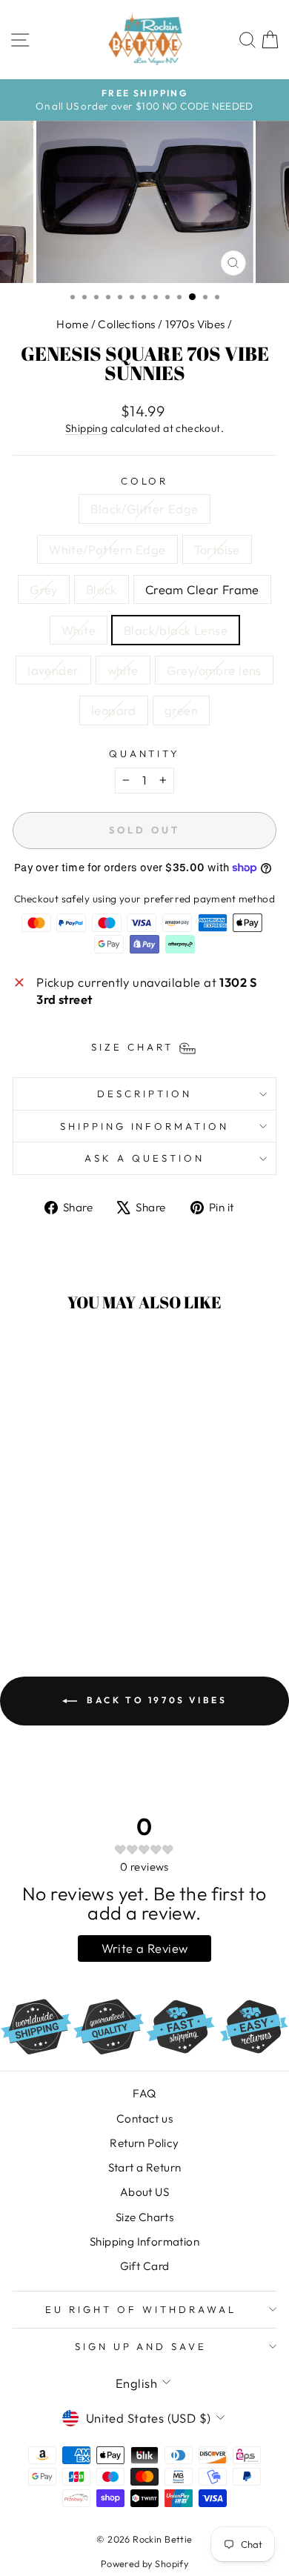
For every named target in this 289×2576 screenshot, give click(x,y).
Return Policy (144, 2143)
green (181, 710)
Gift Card (145, 2266)
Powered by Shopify (144, 2563)
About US (144, 2192)
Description (144, 1094)
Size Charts (145, 2217)
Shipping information (145, 1126)
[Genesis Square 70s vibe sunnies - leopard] (63, 1589)
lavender (53, 670)
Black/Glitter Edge (144, 509)
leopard (114, 710)
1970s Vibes (195, 324)
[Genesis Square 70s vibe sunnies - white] (97, 1575)
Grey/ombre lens (214, 670)
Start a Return (145, 2167)
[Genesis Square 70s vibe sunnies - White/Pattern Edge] (46, 1561)
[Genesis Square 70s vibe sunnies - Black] (97, 1561)
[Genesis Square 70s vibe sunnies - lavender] (80, 1575)
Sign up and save (141, 2346)
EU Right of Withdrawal (140, 2309)
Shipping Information (144, 2241)
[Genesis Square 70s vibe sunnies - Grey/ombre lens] (46, 1589)
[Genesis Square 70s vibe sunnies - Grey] (80, 1561)
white (123, 670)
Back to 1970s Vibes (155, 1700)
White (79, 630)
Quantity (145, 753)
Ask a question (144, 1158)
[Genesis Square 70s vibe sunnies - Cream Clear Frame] (29, 1575)
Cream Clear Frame (202, 589)
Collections (127, 324)
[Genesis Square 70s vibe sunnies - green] (80, 1589)
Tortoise (217, 549)
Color (145, 481)
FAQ (144, 2093)
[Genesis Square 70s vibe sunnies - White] (46, 1575)
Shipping (86, 428)
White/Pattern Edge (107, 549)
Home (72, 324)
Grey (44, 589)
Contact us (144, 2119)
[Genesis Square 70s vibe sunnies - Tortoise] (63, 1561)
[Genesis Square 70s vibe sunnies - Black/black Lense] (63, 1575)
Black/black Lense (176, 630)
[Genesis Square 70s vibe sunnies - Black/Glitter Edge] (29, 1561)
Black (102, 589)
